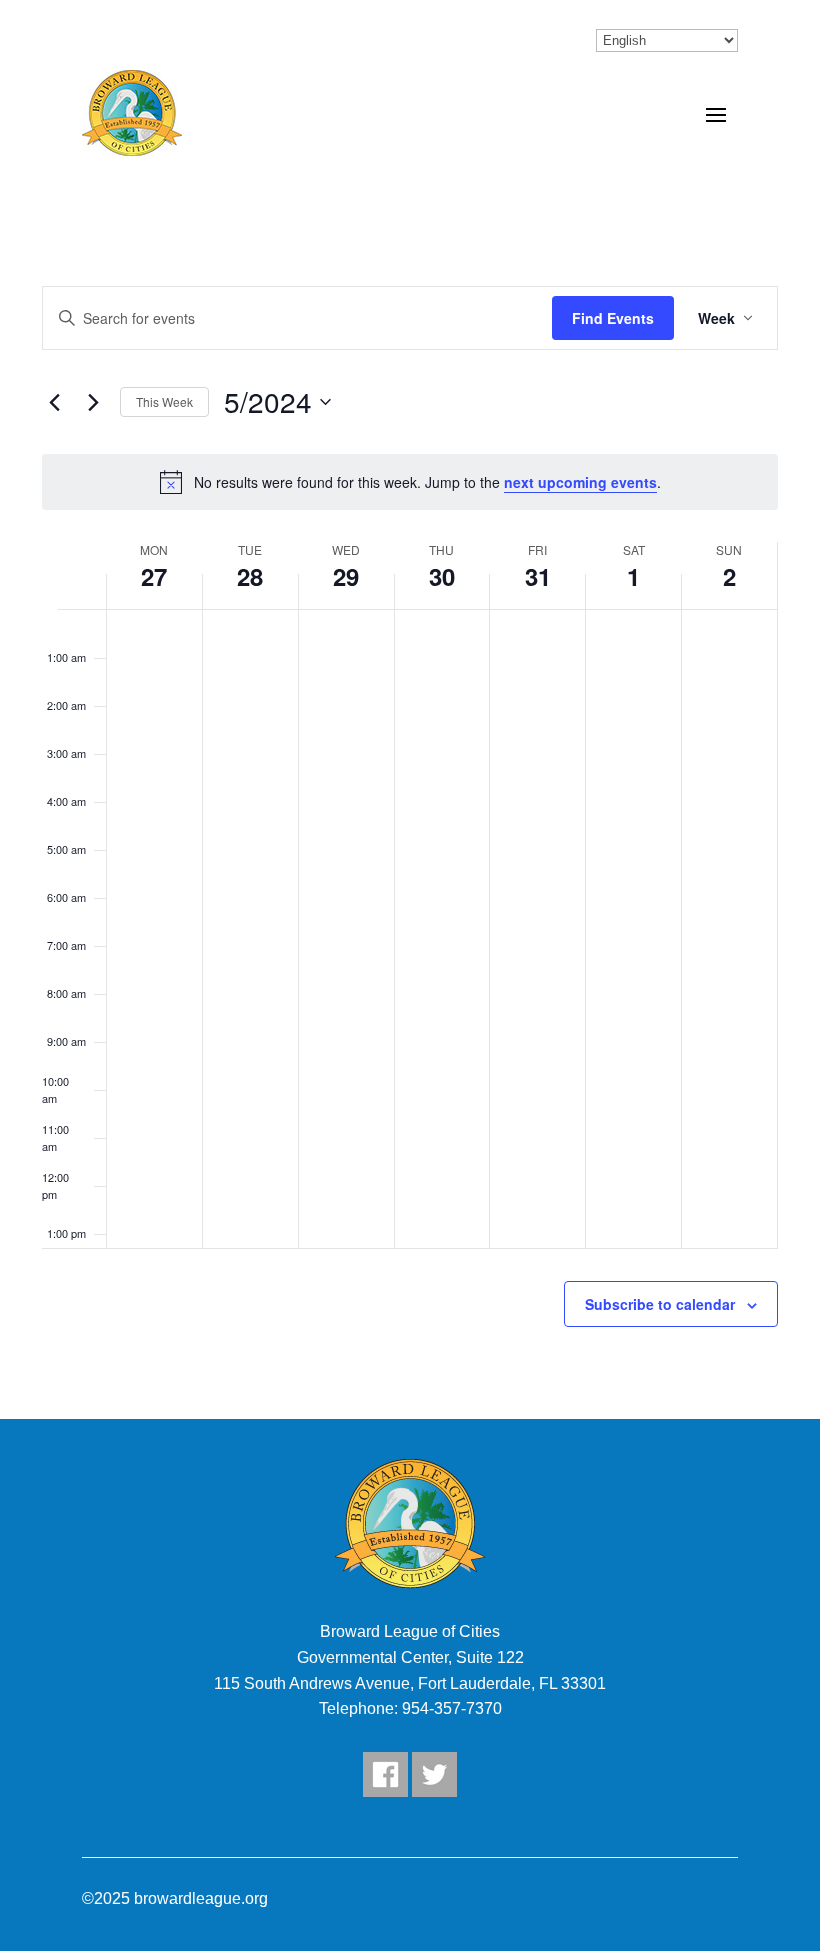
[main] (410, 805)
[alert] (410, 482)
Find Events (613, 318)
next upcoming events (580, 482)
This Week (164, 401)
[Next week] (93, 402)
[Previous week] (54, 402)
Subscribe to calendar (660, 1304)
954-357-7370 (452, 1708)
